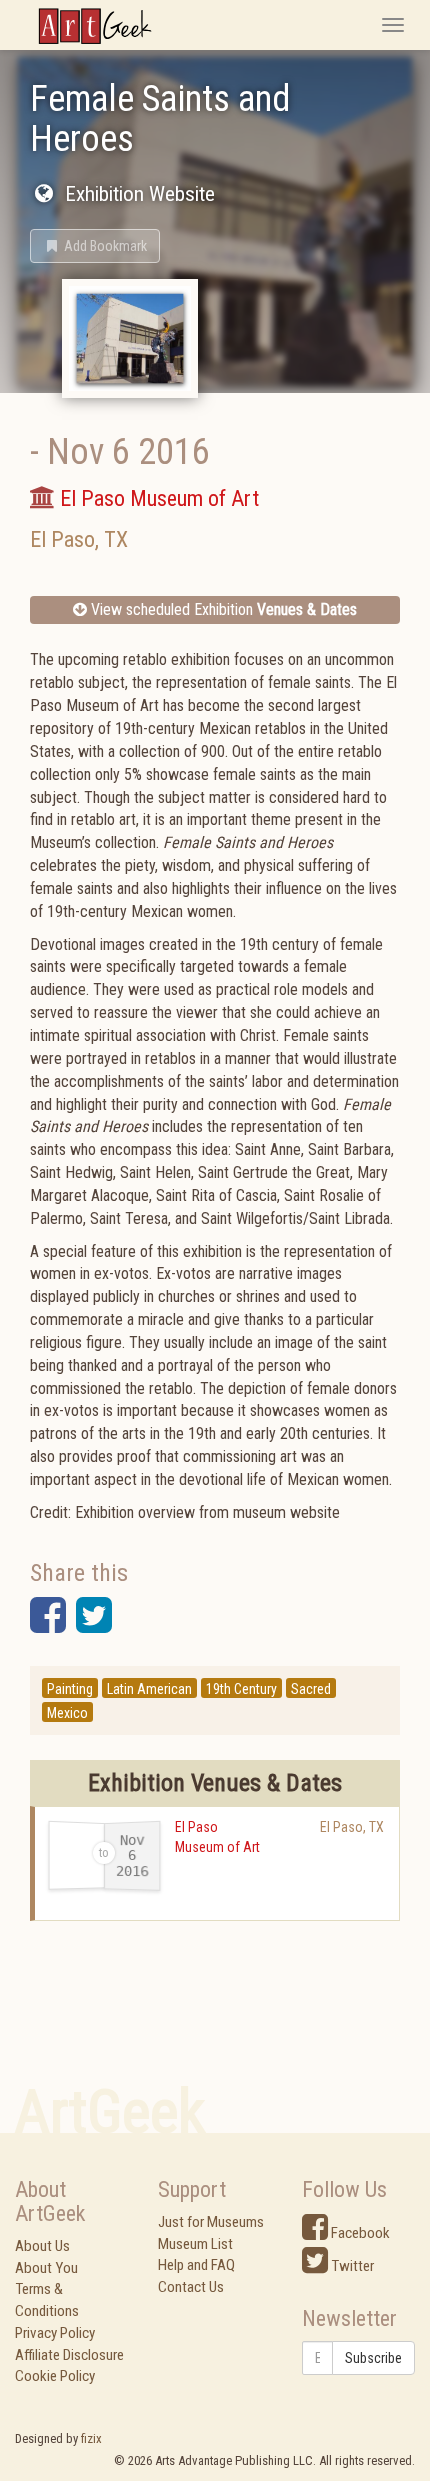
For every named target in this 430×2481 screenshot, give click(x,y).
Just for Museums (211, 2222)
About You (46, 2268)
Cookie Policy (55, 2376)
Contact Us (191, 2287)
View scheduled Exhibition (222, 609)
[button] (95, 246)
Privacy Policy (55, 2333)
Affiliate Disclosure (69, 2355)
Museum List (195, 2244)
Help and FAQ (196, 2265)
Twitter (351, 2266)
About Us (42, 2246)
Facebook (359, 2233)
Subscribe (373, 2358)
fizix (91, 2438)
